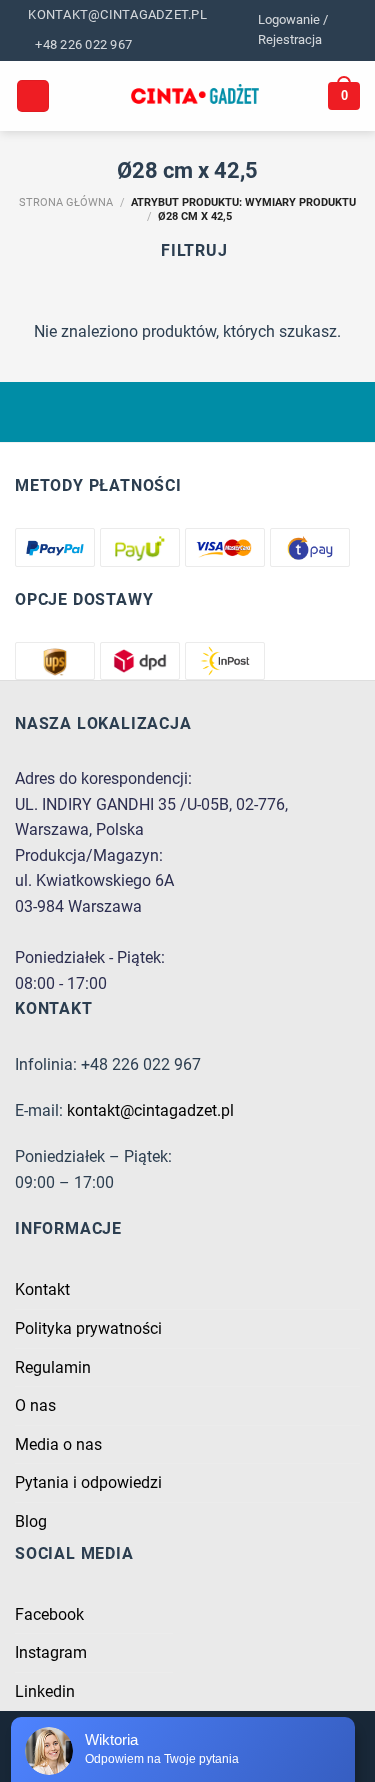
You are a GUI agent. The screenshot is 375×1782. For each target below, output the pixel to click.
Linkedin (45, 1691)
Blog (31, 1521)
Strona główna (66, 202)
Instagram (51, 1652)
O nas (35, 1405)
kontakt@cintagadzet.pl (150, 1110)
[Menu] (33, 96)
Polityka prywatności (88, 1328)
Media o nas (58, 1444)
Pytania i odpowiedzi (88, 1482)
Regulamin (53, 1367)
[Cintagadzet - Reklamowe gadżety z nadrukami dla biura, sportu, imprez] (195, 96)
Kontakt (42, 1289)
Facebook (49, 1614)
